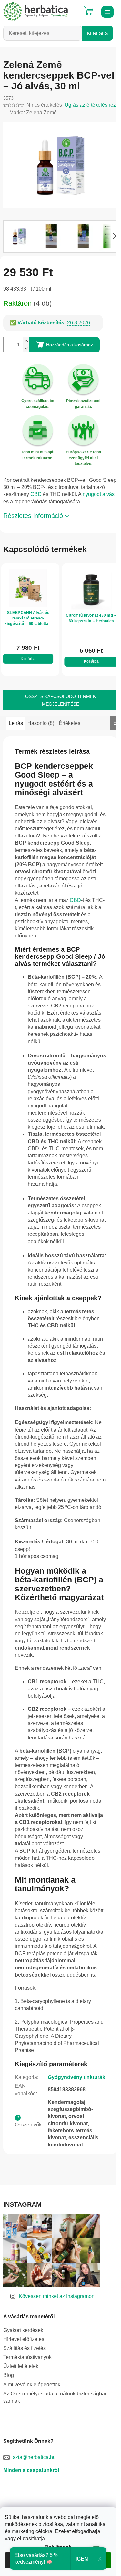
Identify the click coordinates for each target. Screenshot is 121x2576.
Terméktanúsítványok (27, 2357)
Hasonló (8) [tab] (41, 723)
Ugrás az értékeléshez (90, 105)
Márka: (33, 112)
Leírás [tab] (16, 723)
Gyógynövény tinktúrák (76, 2077)
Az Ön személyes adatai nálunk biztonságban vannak (55, 2397)
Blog (9, 2375)
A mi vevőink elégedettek (32, 2385)
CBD (36, 494)
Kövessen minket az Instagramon (57, 2296)
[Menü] (106, 11)
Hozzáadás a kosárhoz (70, 345)
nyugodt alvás (99, 494)
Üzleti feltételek (21, 2366)
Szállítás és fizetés (25, 2348)
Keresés (97, 33)
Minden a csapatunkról (31, 2470)
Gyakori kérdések (23, 2330)
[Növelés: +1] (26, 341)
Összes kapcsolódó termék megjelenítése (60, 700)
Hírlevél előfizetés (24, 2339)
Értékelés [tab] (70, 723)
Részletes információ (33, 516)
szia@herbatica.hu (34, 2457)
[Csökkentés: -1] (26, 348)
